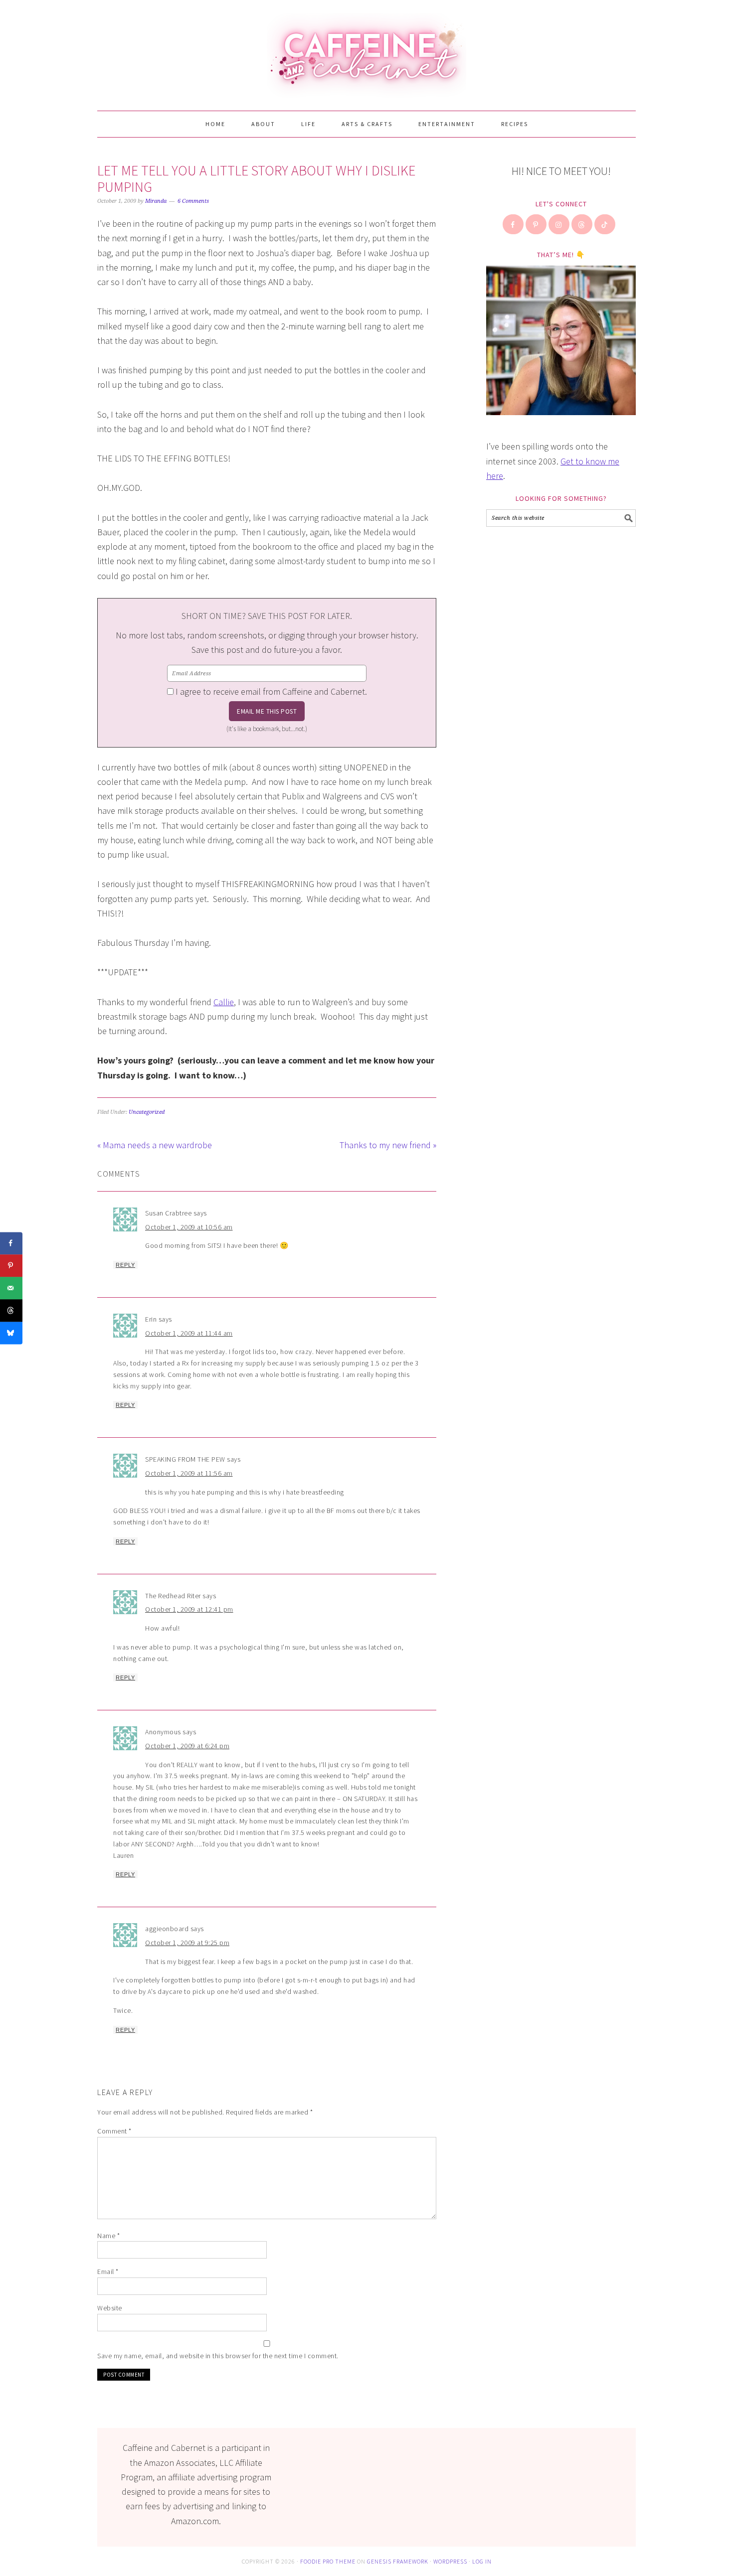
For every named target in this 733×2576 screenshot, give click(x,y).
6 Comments (193, 201)
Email (108, 2272)
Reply (125, 1265)
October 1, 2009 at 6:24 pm (187, 1746)
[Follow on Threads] (582, 224)
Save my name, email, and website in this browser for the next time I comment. (218, 2356)
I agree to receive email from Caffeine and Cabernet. (271, 691)
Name (108, 2236)
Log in (482, 2561)
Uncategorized (147, 1112)
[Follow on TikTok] (605, 224)
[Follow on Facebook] (514, 224)
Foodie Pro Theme (328, 2561)
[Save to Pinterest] (11, 1266)
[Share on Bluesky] (11, 1333)
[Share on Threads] (11, 1310)
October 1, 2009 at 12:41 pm (189, 1609)
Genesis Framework (398, 2561)
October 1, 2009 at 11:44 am (189, 1333)
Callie (224, 1002)
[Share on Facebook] (11, 1243)
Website (110, 2308)
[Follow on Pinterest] (537, 224)
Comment (114, 2131)
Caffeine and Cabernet (366, 51)
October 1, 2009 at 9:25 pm (187, 1943)
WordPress (450, 2561)
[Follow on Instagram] (559, 224)
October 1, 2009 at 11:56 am (189, 1473)
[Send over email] (11, 1288)
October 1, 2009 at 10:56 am (189, 1227)
